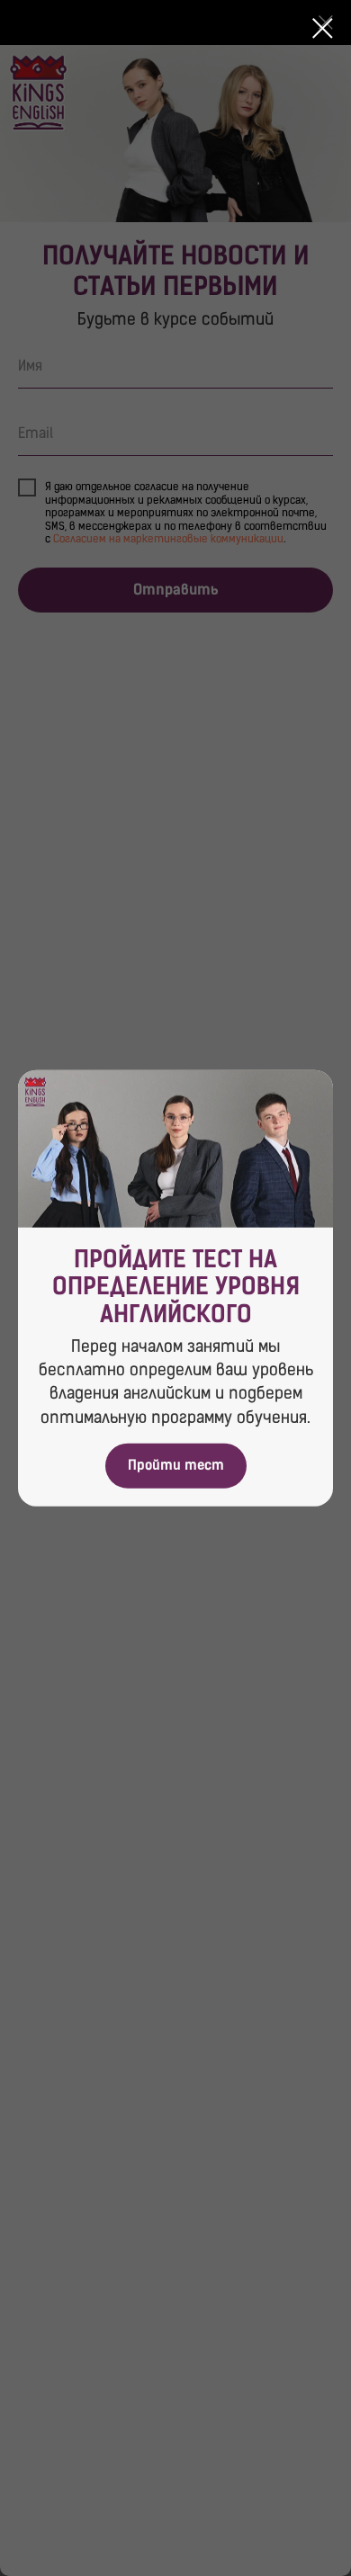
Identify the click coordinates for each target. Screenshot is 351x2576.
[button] (176, 1465)
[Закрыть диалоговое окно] (323, 28)
